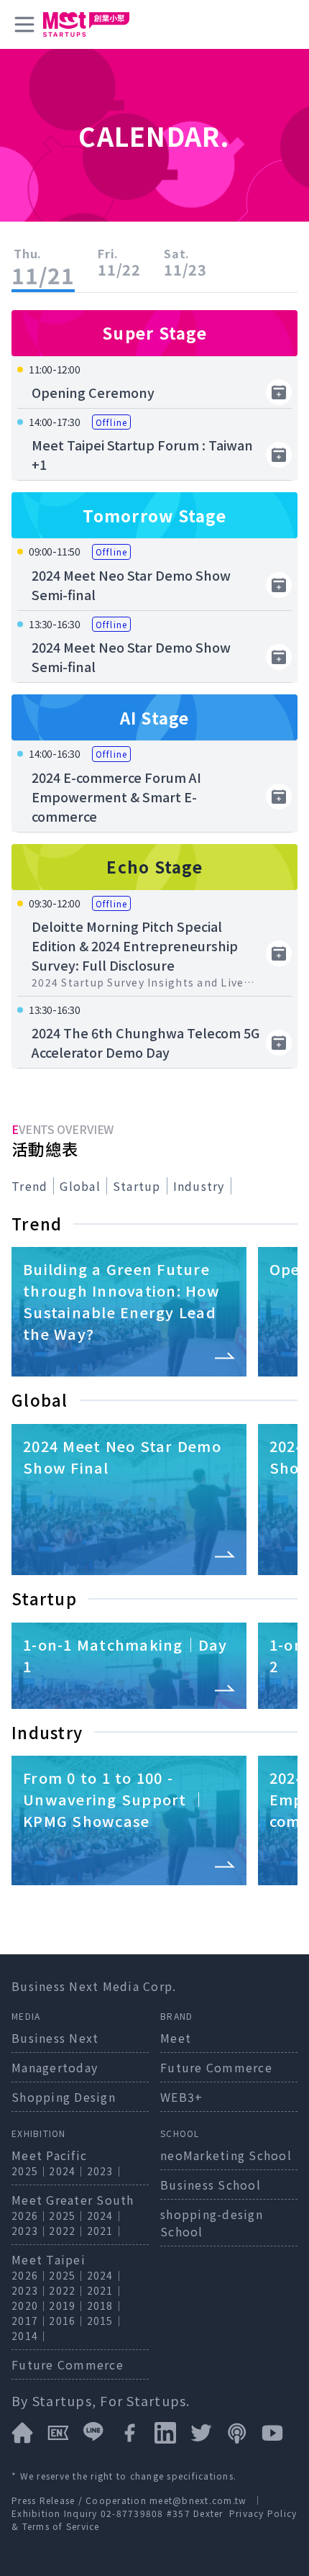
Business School (211, 2185)
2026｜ (30, 2216)
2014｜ (30, 2336)
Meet (176, 2038)
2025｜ (30, 2171)
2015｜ (106, 2321)
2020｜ (30, 2305)
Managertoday (55, 2067)
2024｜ (68, 2171)
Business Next (55, 2038)
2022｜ (68, 2231)
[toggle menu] (24, 24)
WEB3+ (181, 2097)
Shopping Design (64, 2097)
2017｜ (30, 2321)
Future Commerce (216, 2067)
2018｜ (106, 2305)
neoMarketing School (226, 2155)
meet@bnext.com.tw (198, 2500)
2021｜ (106, 2231)
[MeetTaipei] (86, 24)
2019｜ (68, 2305)
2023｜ (106, 2171)
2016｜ (68, 2321)
